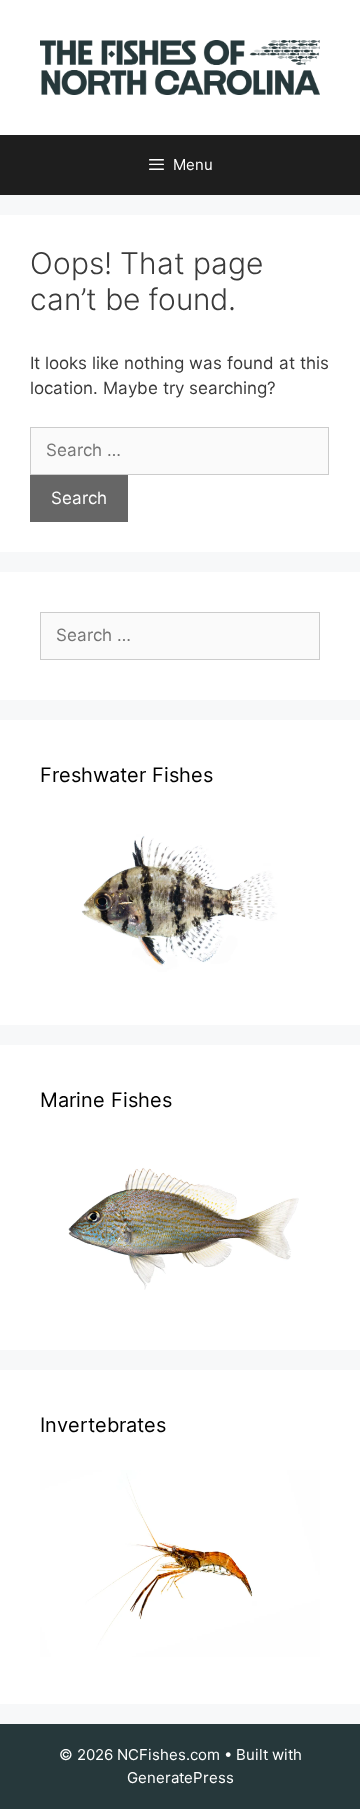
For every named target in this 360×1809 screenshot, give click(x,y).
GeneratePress (180, 1777)
